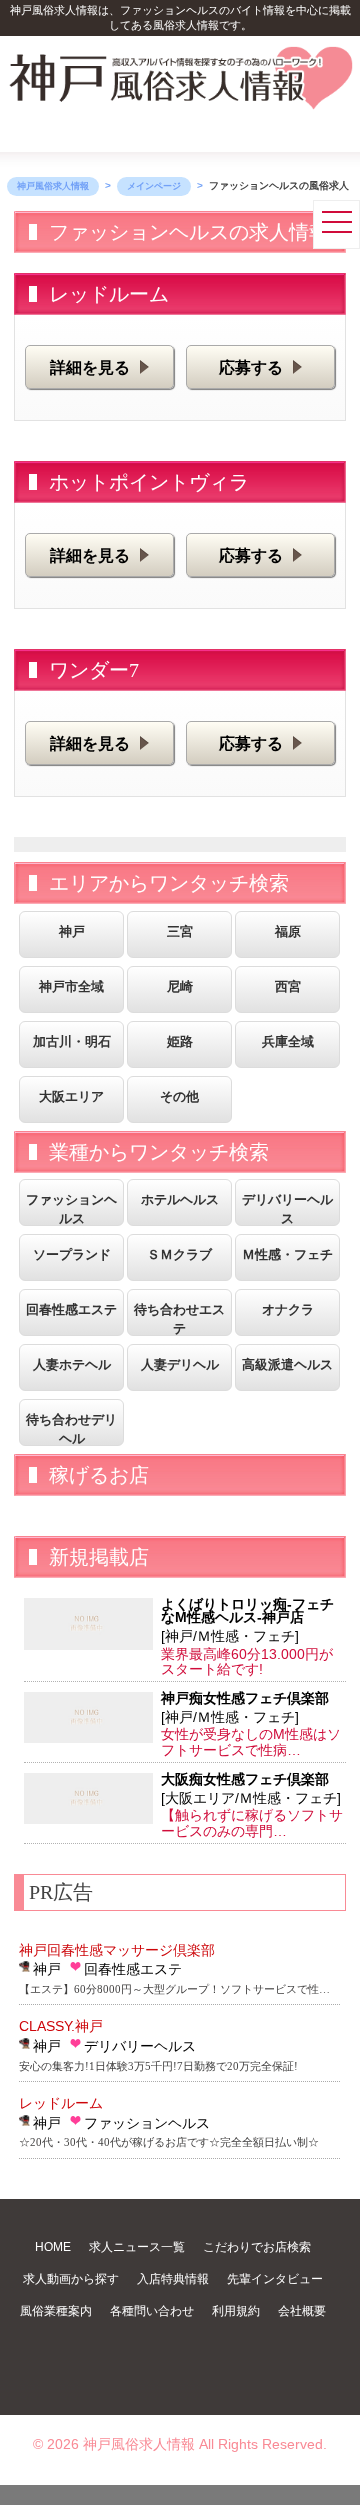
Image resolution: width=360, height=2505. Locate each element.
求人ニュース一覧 (137, 2247)
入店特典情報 (173, 2279)
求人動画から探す (71, 2279)
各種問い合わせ (152, 2311)
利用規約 (236, 2311)
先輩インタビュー (275, 2279)
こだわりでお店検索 (257, 2247)
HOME (53, 2247)
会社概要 (302, 2311)
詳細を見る (90, 367)
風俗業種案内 (56, 2311)
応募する (251, 367)
